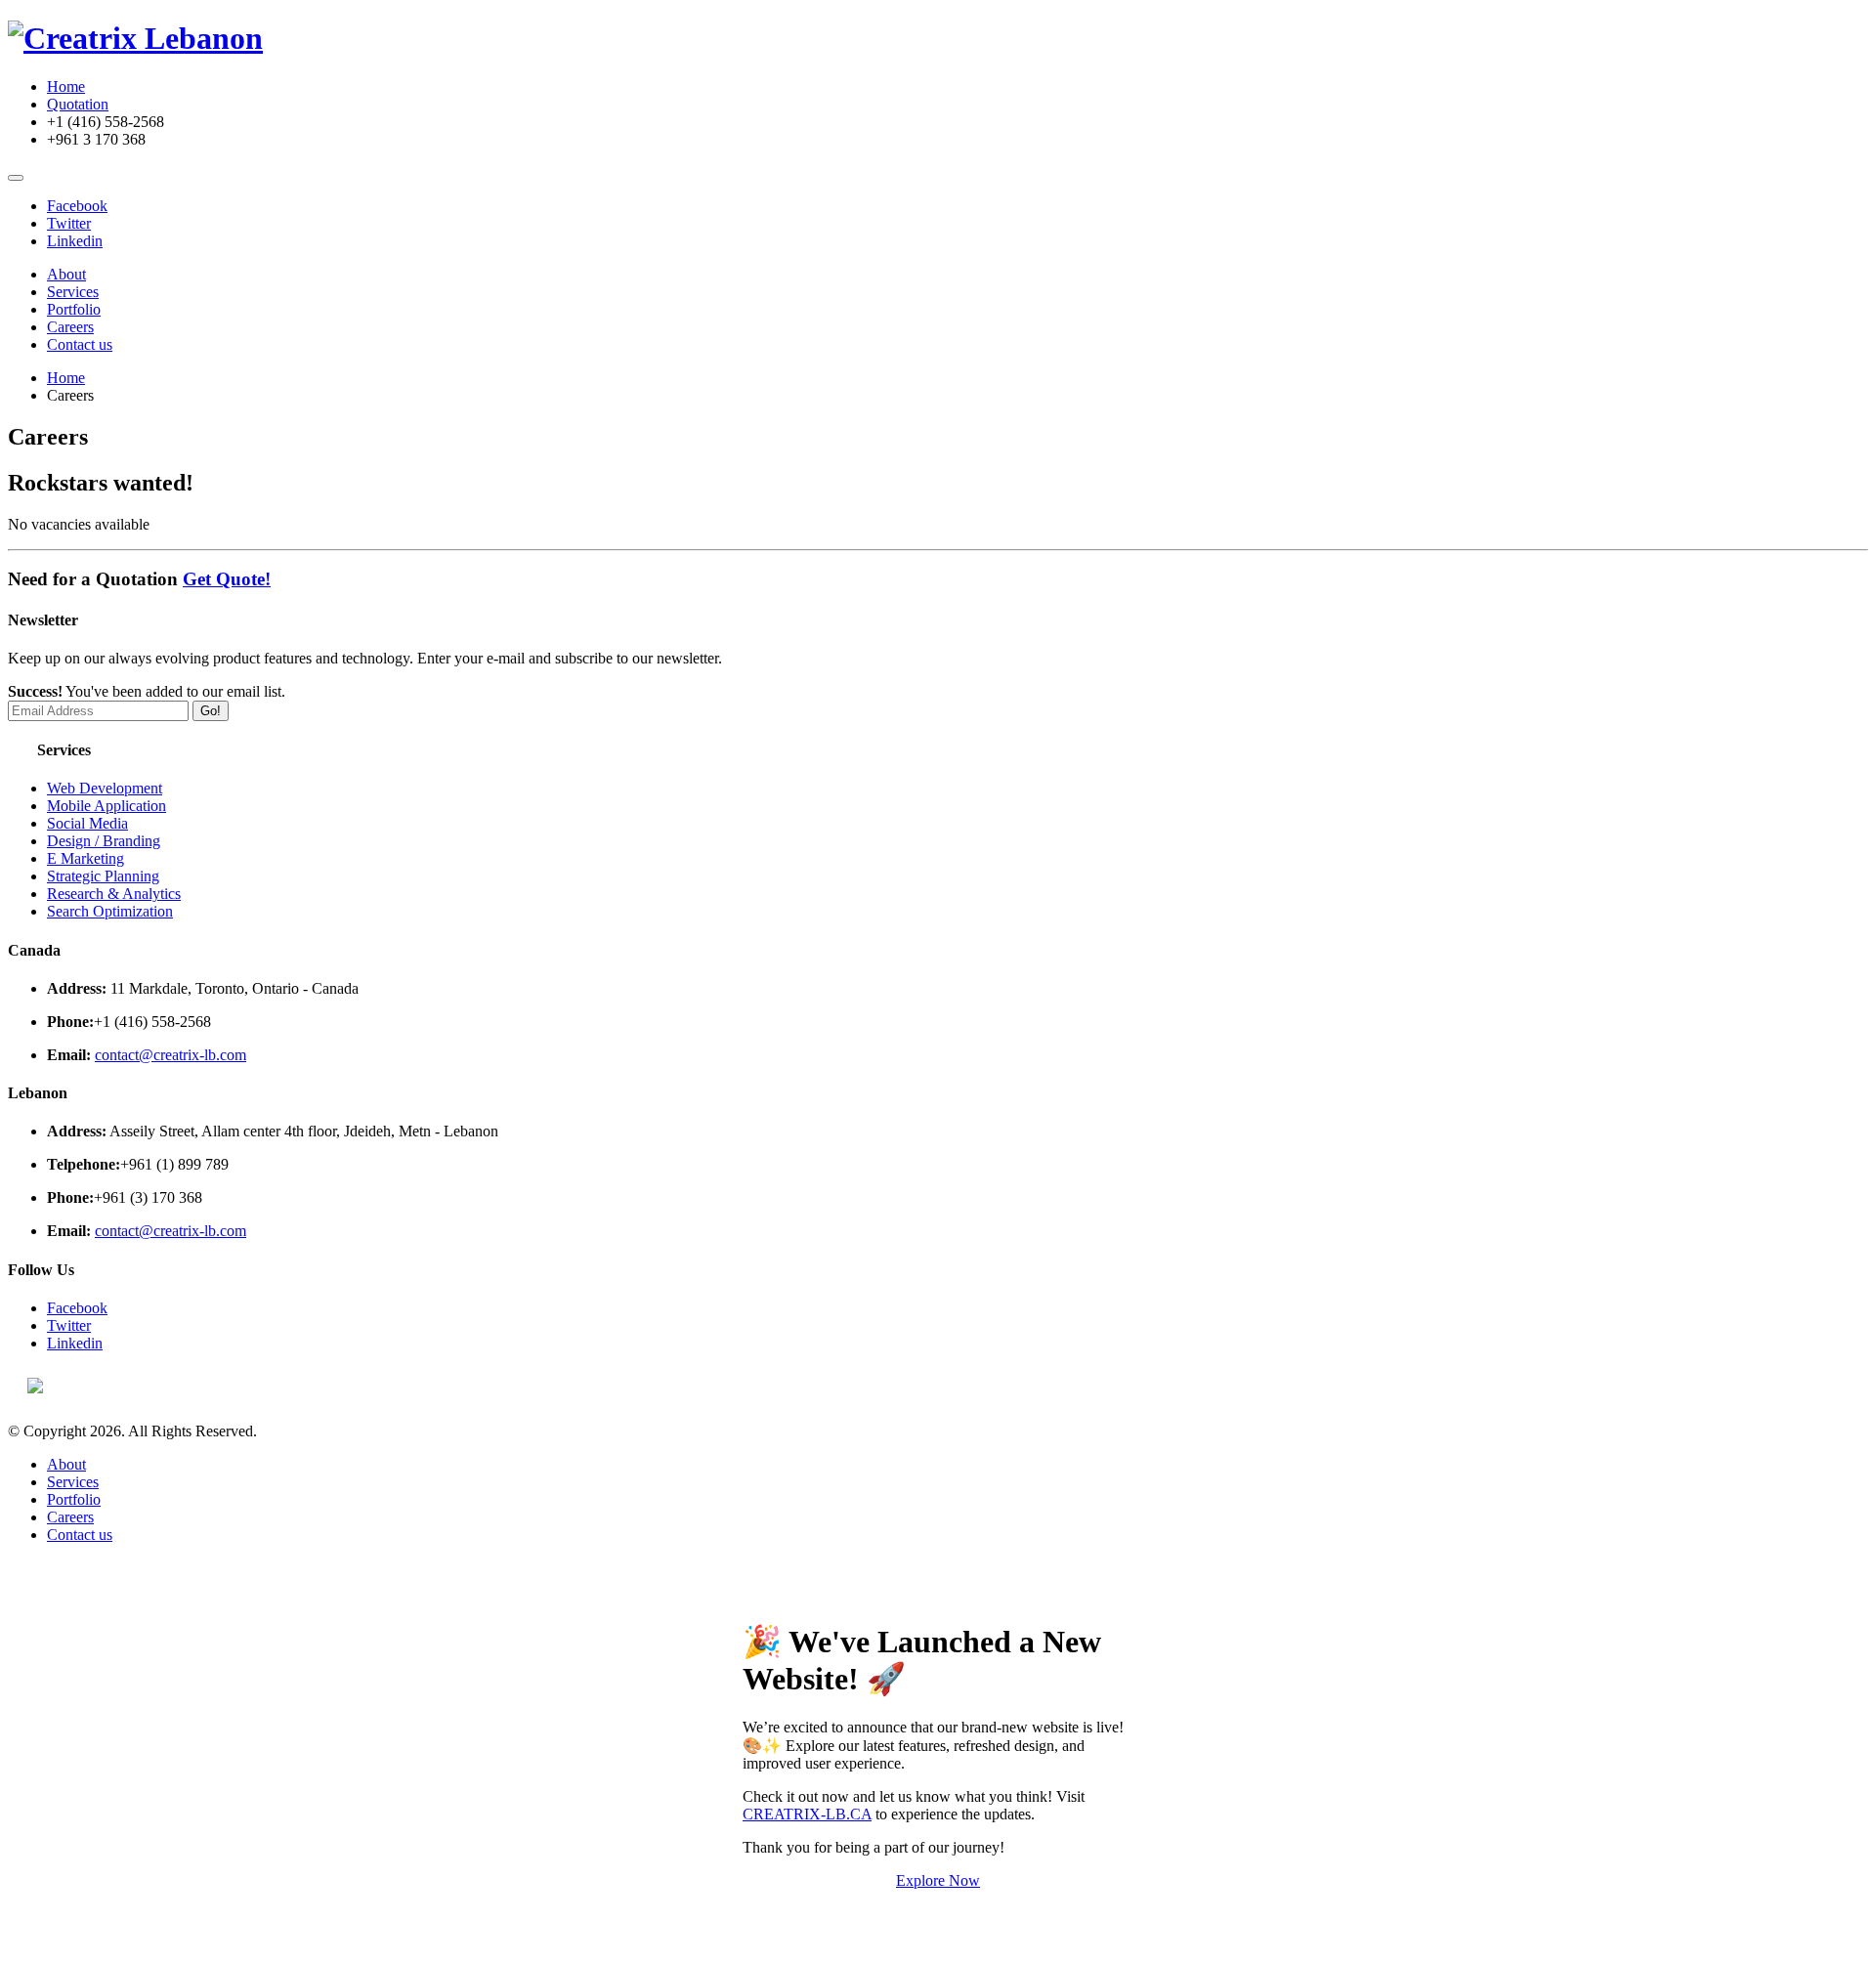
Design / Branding (104, 841)
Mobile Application (107, 806)
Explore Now (938, 1880)
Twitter (69, 223)
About (66, 274)
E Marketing (85, 858)
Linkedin (75, 241)
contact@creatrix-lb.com (171, 1055)
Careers (70, 327)
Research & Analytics (114, 894)
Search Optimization (110, 911)
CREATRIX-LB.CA (807, 1814)
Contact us (80, 344)
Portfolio (74, 309)
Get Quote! (227, 579)
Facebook (77, 206)
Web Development (105, 788)
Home (66, 86)
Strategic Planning (103, 876)
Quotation (78, 104)
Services (73, 292)
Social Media (87, 823)
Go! (211, 711)
